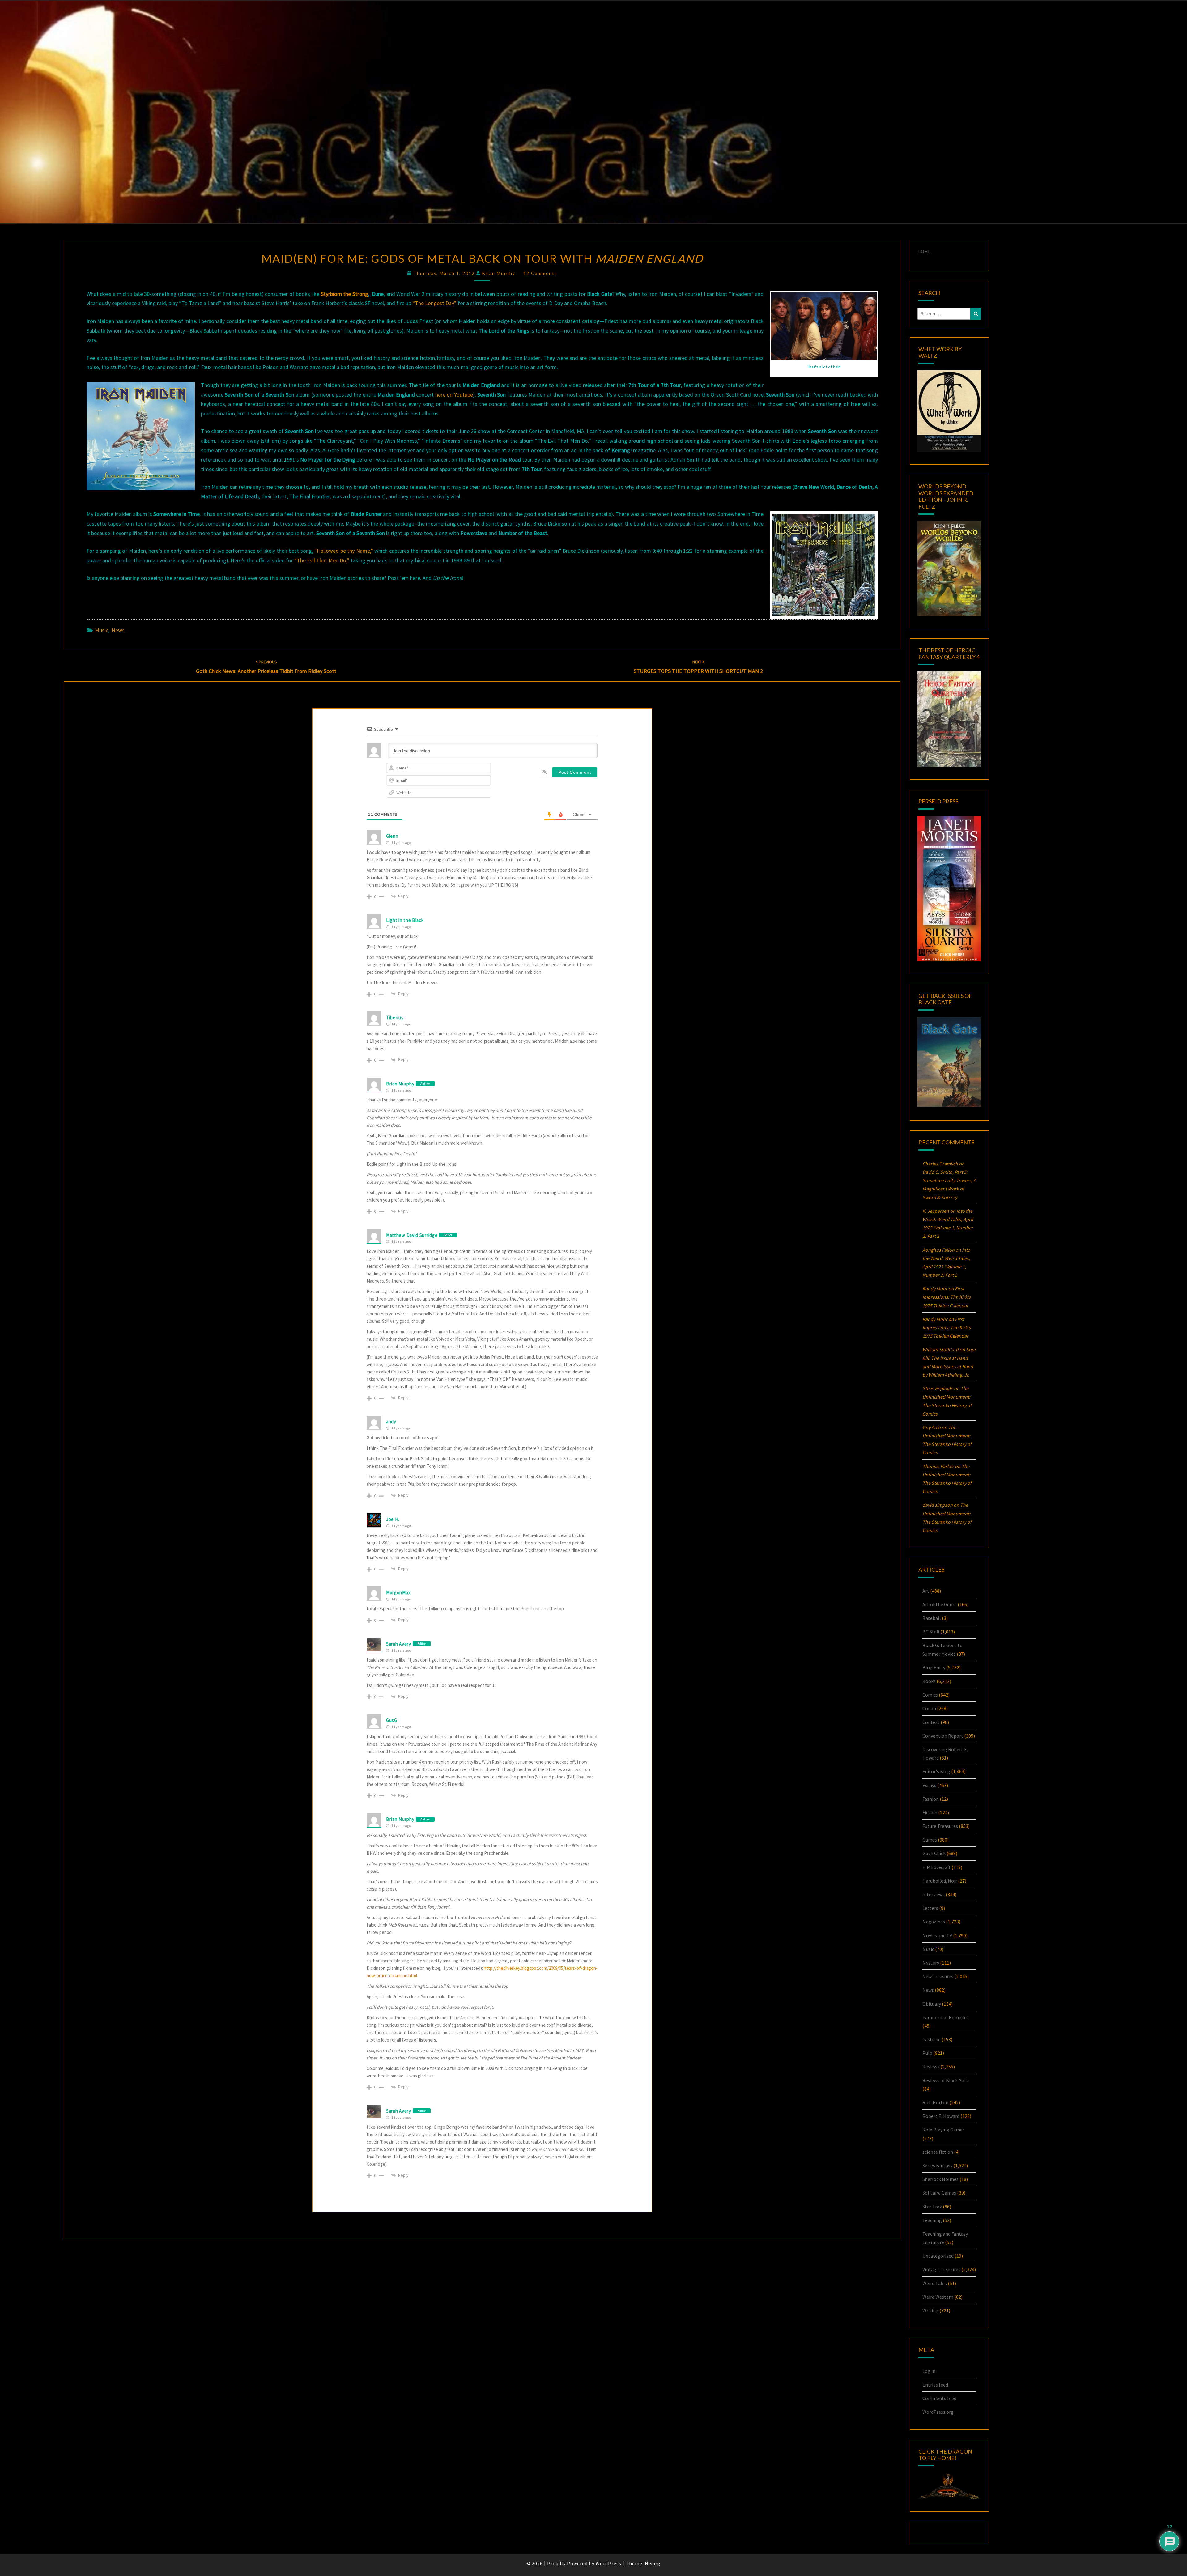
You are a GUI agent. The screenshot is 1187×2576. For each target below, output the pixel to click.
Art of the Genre (940, 1604)
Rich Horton (935, 2102)
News (118, 630)
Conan (929, 1708)
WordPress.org (938, 2412)
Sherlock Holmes (940, 2179)
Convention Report (943, 1736)
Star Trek (932, 2207)
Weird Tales (935, 2283)
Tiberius (395, 1018)
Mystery (931, 1963)
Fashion (931, 1799)
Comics (930, 1695)
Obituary (932, 2004)
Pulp (927, 2053)
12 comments (540, 273)
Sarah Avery (399, 1644)
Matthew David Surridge (412, 1235)
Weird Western (938, 2297)
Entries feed (935, 2385)
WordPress (608, 2563)
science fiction (938, 2152)
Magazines (934, 1922)
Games (930, 1840)
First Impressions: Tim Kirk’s (947, 1297)
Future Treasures (940, 1826)
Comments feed (939, 2398)
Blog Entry (934, 1667)
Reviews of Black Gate (946, 2080)
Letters (930, 1908)
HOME (924, 252)
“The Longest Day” (434, 303)
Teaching (932, 2220)
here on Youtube (454, 395)
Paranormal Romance (946, 2017)
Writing (930, 2310)
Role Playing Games (944, 2130)
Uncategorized (938, 2256)
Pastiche (932, 2039)
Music (102, 630)
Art (926, 1591)
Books (929, 1681)
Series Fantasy (937, 2165)
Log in (929, 2371)
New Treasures (938, 1976)
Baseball (932, 1618)
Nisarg (653, 2563)
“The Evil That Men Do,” (322, 560)
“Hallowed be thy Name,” (344, 551)
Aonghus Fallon (938, 1250)
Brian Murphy (499, 273)
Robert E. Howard (941, 2116)
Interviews (934, 1894)
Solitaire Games (939, 2193)
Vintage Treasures (941, 2269)
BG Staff (931, 1632)
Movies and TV (937, 1935)
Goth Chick (934, 1853)
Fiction (930, 1812)
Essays (929, 1785)
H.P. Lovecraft (936, 1867)
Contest (931, 1722)
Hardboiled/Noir (940, 1881)
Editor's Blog (936, 1771)
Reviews (931, 2067)
